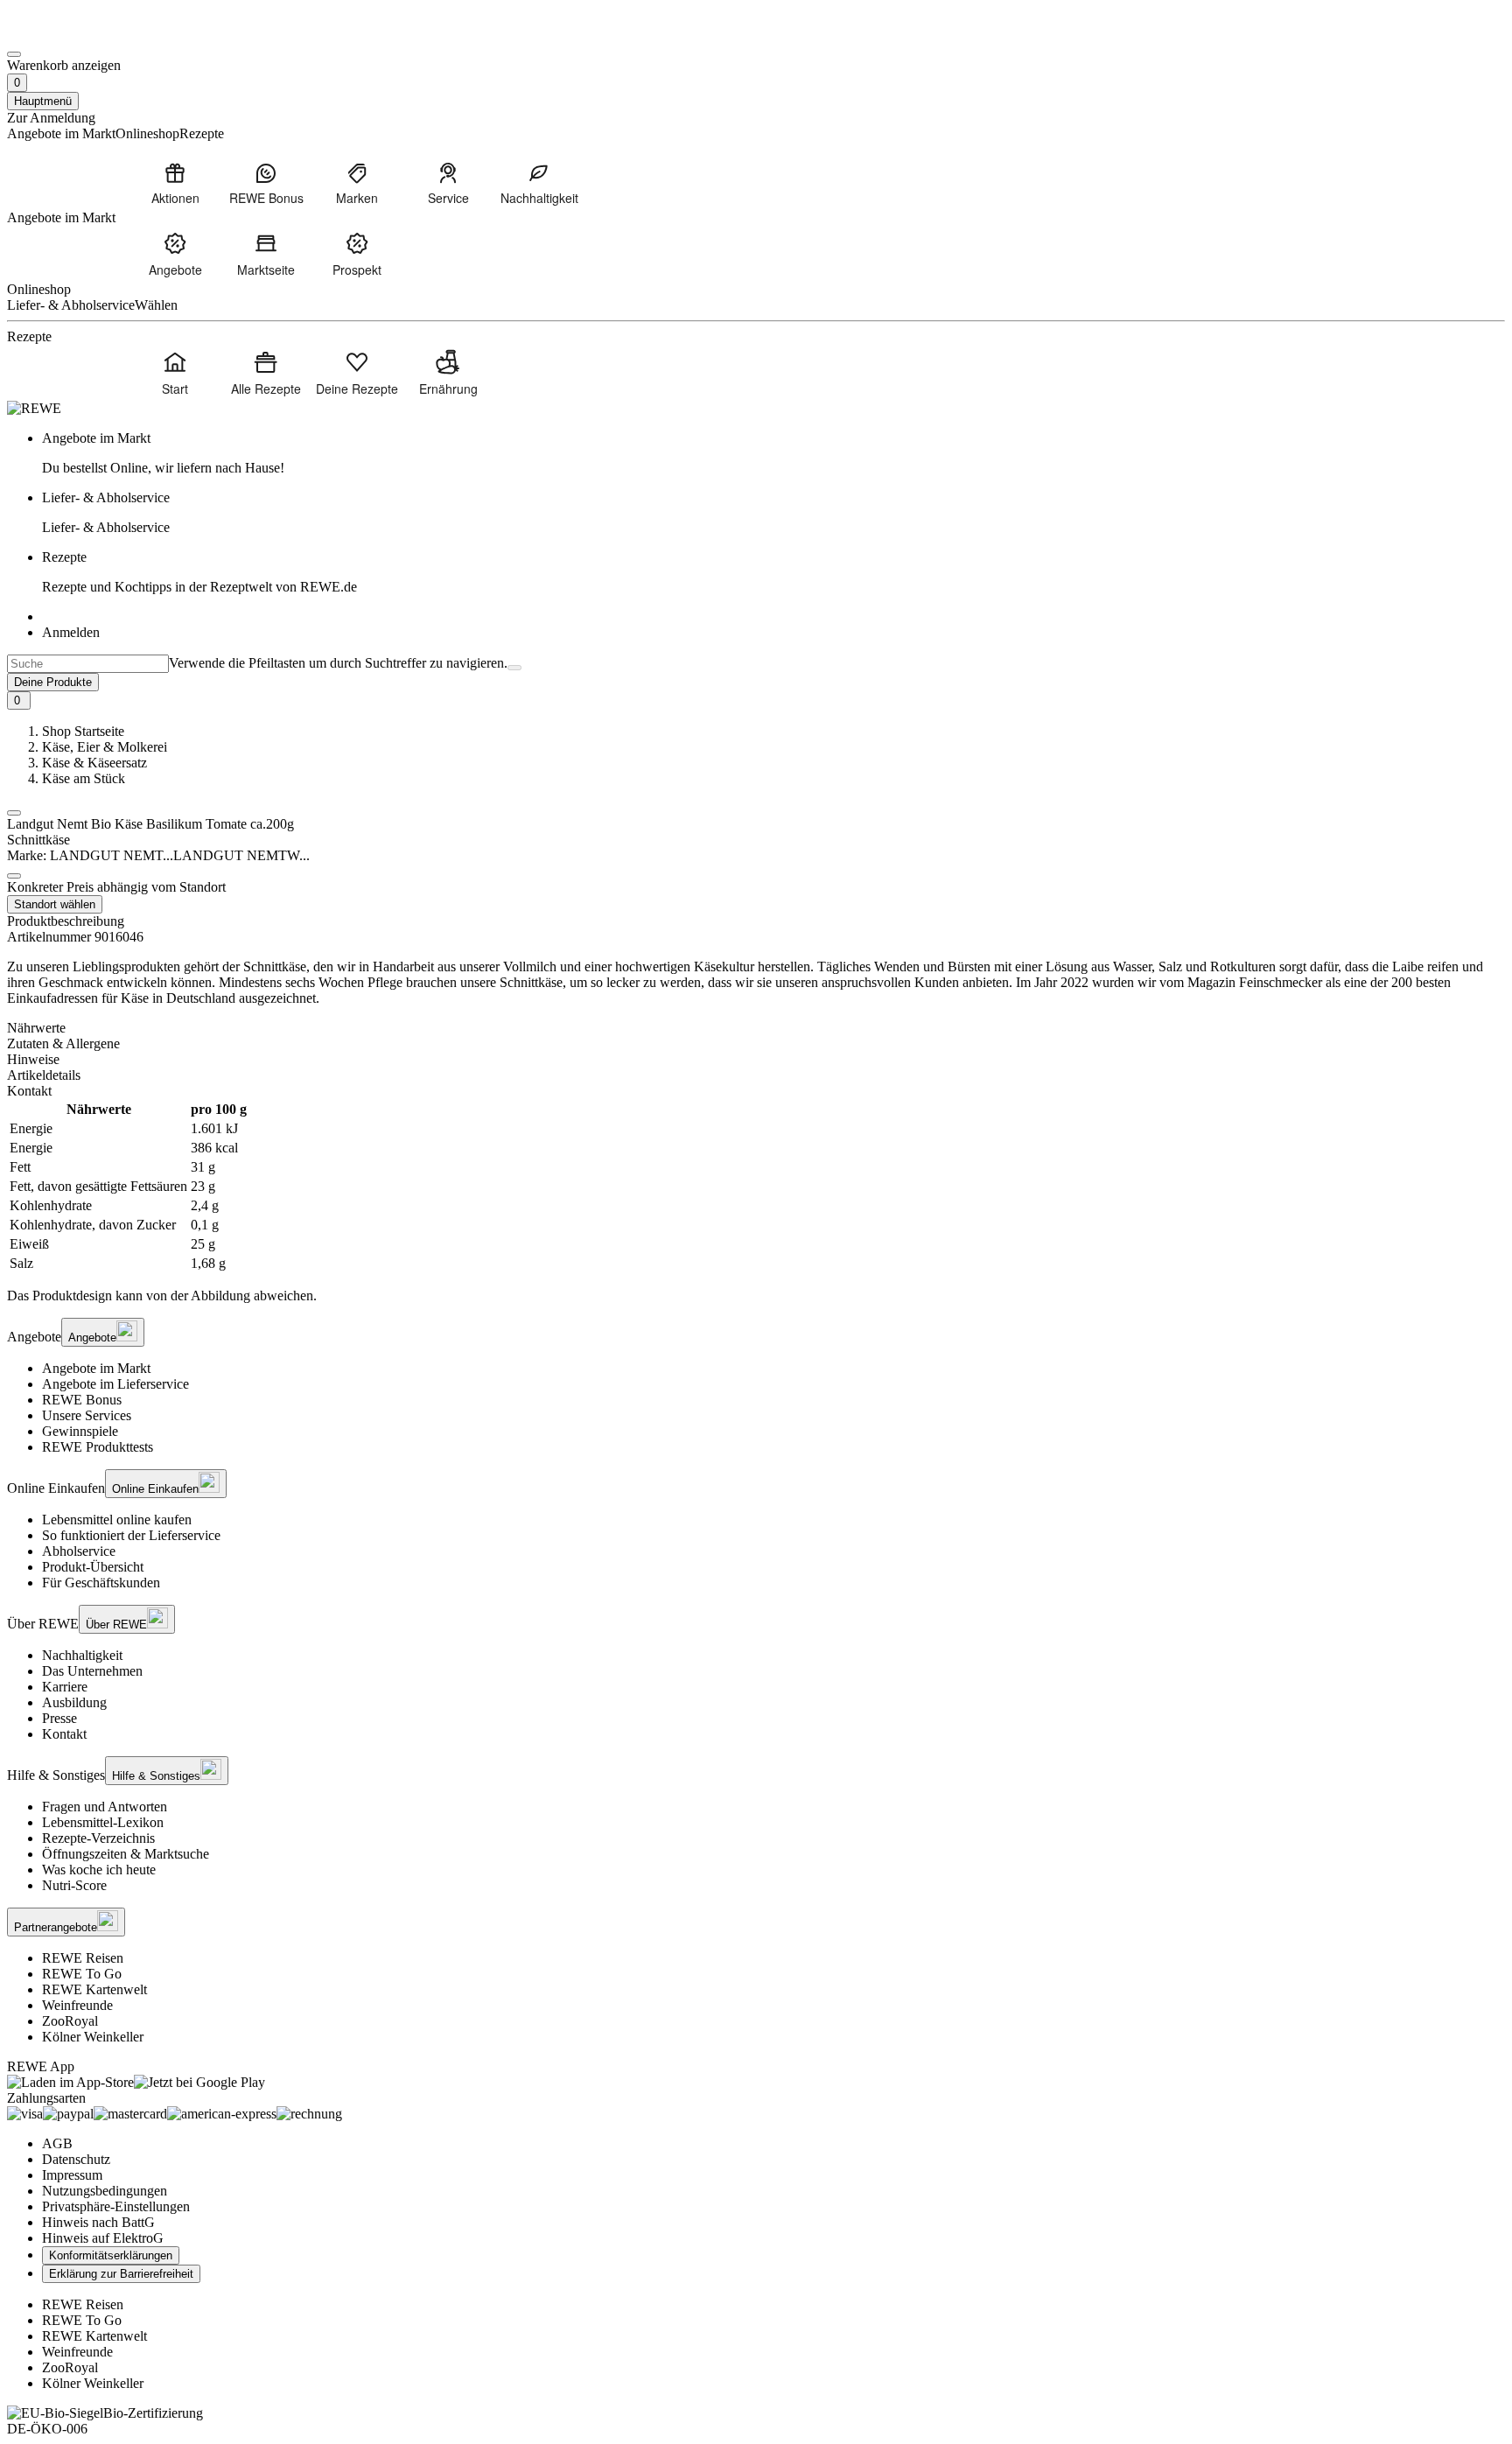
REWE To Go (82, 1974)
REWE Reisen (83, 1958)
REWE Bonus (82, 1400)
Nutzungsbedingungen (105, 2191)
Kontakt (64, 1734)
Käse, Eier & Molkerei (105, 747)
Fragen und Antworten (105, 1807)
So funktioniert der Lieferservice (131, 1535)
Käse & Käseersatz (94, 763)
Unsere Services (87, 1415)
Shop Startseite (83, 731)
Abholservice (79, 1551)
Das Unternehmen (92, 1671)
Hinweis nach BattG (98, 2222)
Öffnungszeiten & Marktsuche (126, 1854)
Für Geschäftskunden (101, 1583)
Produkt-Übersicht (93, 1567)
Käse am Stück (84, 778)
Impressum (72, 2175)
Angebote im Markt (96, 1368)
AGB (57, 2143)
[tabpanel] (756, 1187)
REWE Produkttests (98, 1447)
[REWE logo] (34, 408)
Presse (59, 1718)
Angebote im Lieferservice (115, 1384)
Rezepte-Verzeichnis (98, 1838)
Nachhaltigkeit (82, 1655)
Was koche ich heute (99, 1870)
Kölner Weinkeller (93, 2037)
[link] (773, 453)
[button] (14, 813)
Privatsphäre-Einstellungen (116, 2206)
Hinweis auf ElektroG (103, 2238)
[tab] (756, 1028)
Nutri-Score (74, 1885)
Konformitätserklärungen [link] (111, 2255)
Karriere (65, 1687)
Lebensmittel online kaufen (117, 1520)
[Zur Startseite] (66, 34)
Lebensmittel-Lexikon (103, 1822)
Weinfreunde (77, 2005)
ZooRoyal (70, 2021)
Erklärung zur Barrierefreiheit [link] (121, 2274)
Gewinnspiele (80, 1431)
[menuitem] (175, 183)
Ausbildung (74, 1702)
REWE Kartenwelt (94, 1989)
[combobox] (88, 664)
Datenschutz (76, 2159)
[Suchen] (514, 668)
